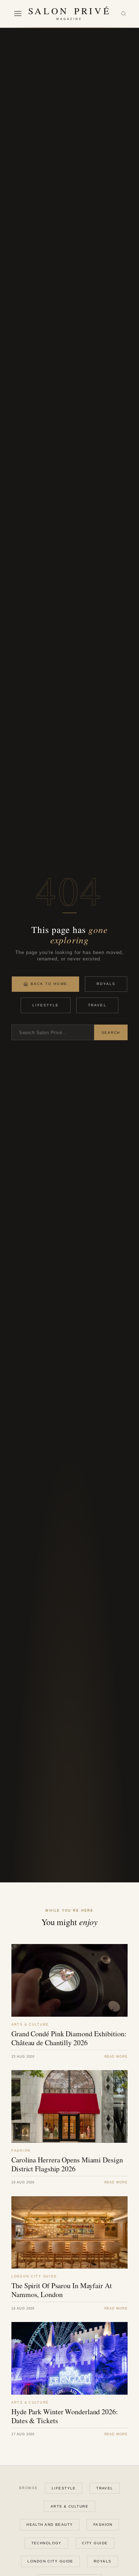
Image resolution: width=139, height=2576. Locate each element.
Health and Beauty (50, 2525)
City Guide (95, 2543)
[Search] (123, 14)
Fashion (103, 2525)
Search (111, 1033)
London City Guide (50, 2561)
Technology (47, 2543)
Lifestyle (46, 1005)
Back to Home (49, 984)
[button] (18, 14)
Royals (106, 984)
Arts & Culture (69, 2506)
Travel (97, 1005)
